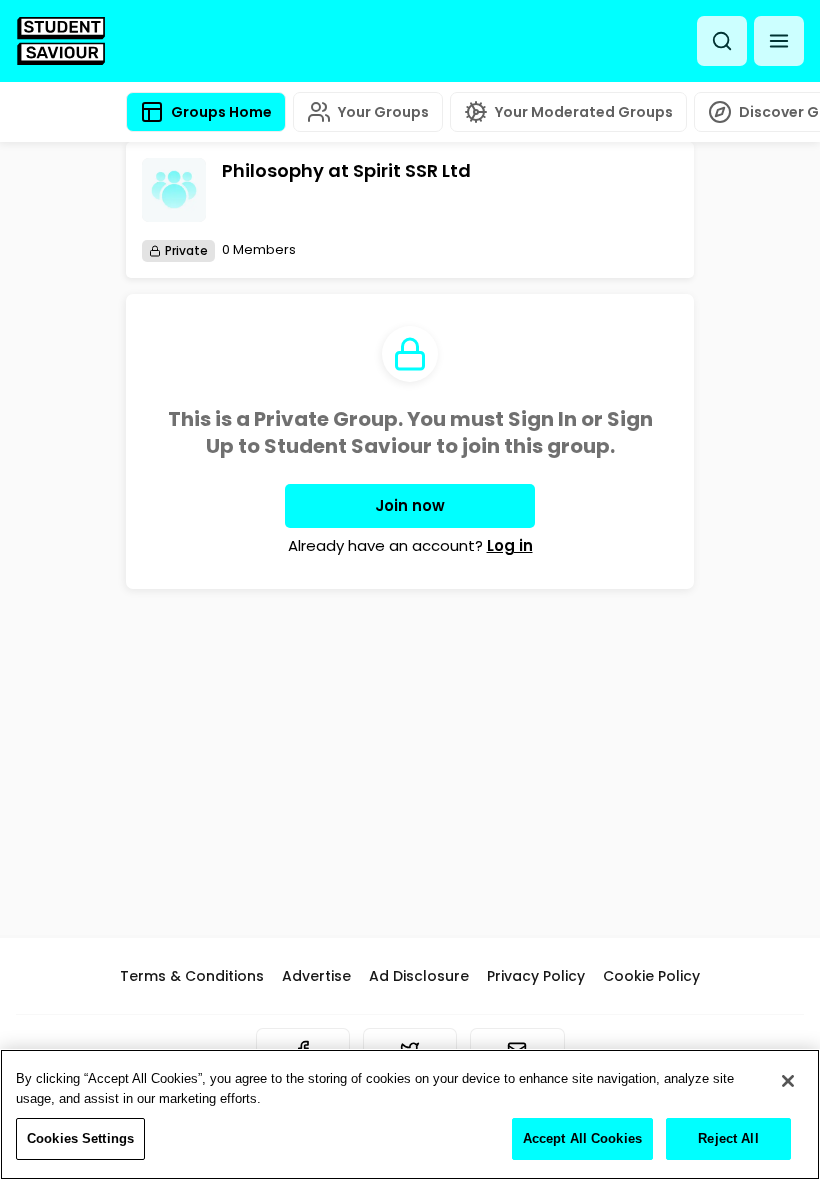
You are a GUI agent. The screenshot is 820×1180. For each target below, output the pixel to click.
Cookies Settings (80, 1138)
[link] (61, 41)
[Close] (788, 1081)
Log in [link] (510, 545)
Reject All (728, 1138)
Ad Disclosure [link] (419, 976)
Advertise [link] (316, 976)
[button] (779, 41)
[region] (410, 1114)
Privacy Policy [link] (536, 976)
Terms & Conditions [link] (192, 976)
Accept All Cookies (582, 1138)
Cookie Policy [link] (651, 976)
